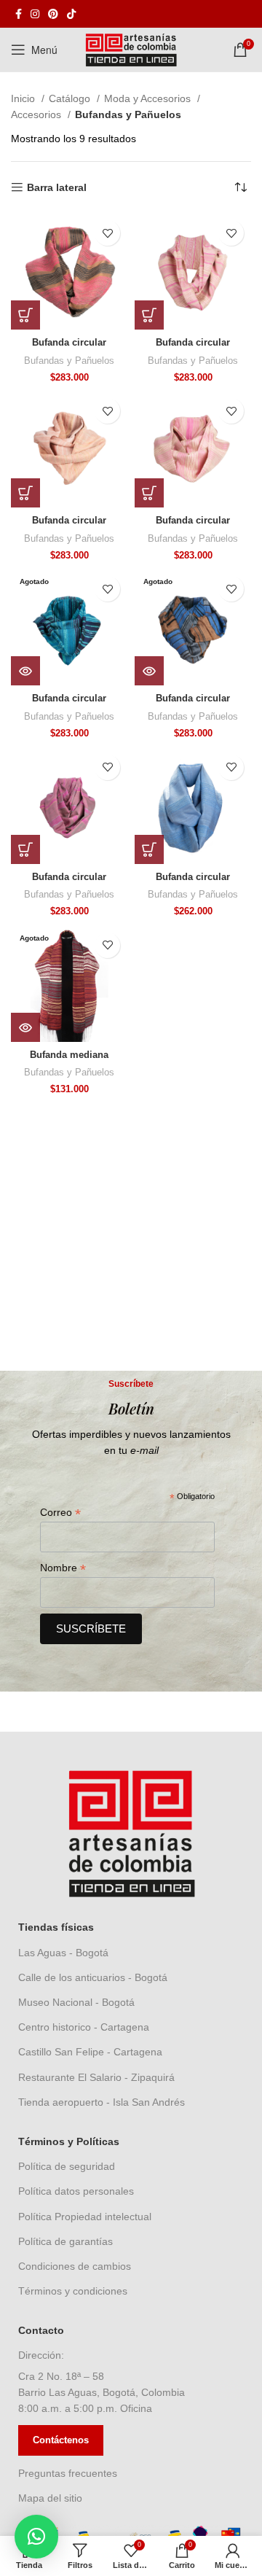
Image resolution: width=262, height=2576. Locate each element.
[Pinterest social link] (53, 14)
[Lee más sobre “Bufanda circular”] (25, 671)
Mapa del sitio (50, 2498)
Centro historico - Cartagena (84, 2027)
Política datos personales (76, 2191)
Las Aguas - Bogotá (63, 1953)
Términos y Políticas (69, 2141)
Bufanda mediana (69, 1055)
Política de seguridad (67, 2166)
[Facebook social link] (19, 14)
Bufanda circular (69, 343)
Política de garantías (65, 2241)
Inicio (24, 98)
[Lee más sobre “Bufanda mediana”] (25, 1027)
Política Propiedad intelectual (85, 2217)
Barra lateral (57, 187)
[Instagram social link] (35, 14)
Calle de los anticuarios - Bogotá (93, 1977)
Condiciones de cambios (75, 2266)
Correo (60, 1513)
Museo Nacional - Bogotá (76, 2002)
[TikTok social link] (71, 14)
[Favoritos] (107, 233)
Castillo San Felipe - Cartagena (90, 2052)
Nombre (63, 1568)
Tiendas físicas (56, 1927)
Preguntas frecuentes (68, 2473)
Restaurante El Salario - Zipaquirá (96, 2077)
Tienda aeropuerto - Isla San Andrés (102, 2102)
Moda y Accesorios (149, 98)
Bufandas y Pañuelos (69, 361)
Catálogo (71, 98)
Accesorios (37, 114)
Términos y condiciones (73, 2291)
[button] (25, 315)
